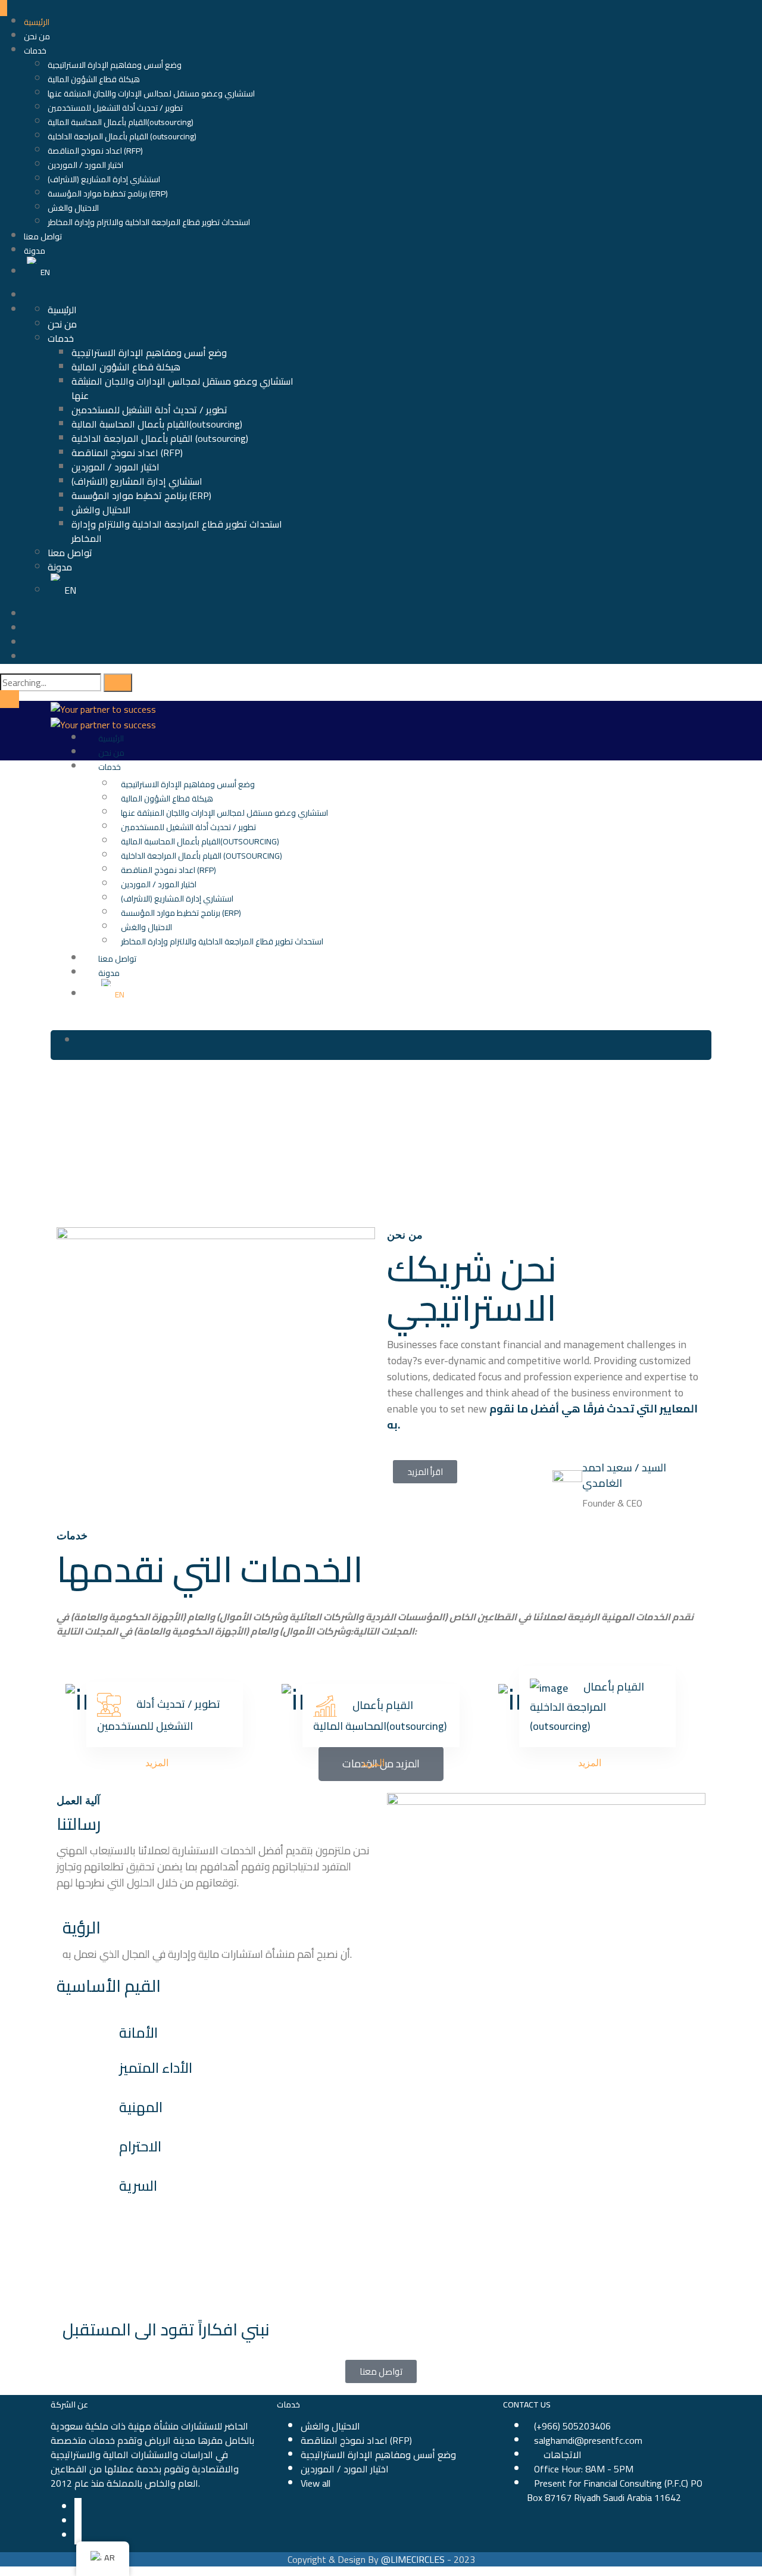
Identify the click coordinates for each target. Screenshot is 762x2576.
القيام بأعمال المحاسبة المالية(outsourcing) (121, 122)
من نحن (37, 36)
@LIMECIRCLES (413, 2559)
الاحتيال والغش (73, 208)
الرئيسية (37, 22)
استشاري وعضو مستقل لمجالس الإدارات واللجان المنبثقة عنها (151, 93)
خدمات (35, 51)
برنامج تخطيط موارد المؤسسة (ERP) (108, 194)
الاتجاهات (563, 2455)
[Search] (118, 683)
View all (316, 2483)
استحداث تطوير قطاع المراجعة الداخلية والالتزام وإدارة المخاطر (149, 222)
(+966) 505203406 (572, 2426)
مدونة (35, 251)
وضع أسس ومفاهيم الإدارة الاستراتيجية (115, 65)
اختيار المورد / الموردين (85, 165)
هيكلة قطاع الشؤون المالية (94, 79)
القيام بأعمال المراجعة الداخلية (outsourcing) (122, 136)
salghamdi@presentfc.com (588, 2440)
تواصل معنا (43, 236)
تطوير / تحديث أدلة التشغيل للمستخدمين (115, 108)
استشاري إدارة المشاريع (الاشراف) (104, 179)
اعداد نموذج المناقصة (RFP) (95, 151)
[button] (425, 1472)
